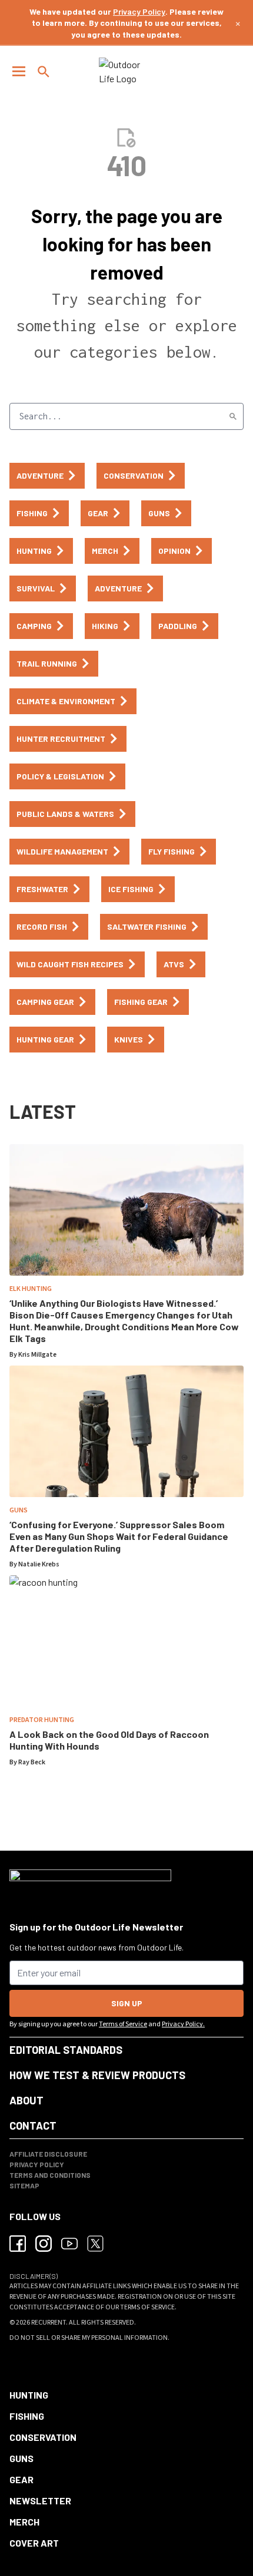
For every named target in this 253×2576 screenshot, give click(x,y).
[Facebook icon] (18, 2244)
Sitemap (24, 2185)
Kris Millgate (37, 1355)
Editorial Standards (66, 2050)
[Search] (233, 416)
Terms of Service (123, 2024)
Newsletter (40, 2501)
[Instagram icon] (44, 2244)
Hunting (29, 2395)
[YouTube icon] (69, 2244)
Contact (33, 2126)
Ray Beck (32, 1762)
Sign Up (127, 2003)
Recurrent (49, 2323)
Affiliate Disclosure (48, 2154)
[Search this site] (44, 72)
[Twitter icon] (95, 2244)
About (26, 2100)
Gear (21, 2479)
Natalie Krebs (39, 1564)
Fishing (27, 2416)
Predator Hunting (42, 1720)
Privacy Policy (139, 11)
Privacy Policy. (183, 2024)
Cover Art (34, 2543)
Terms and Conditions (50, 2175)
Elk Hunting (31, 1289)
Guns (19, 1510)
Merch (24, 2522)
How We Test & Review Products (97, 2075)
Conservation (43, 2437)
